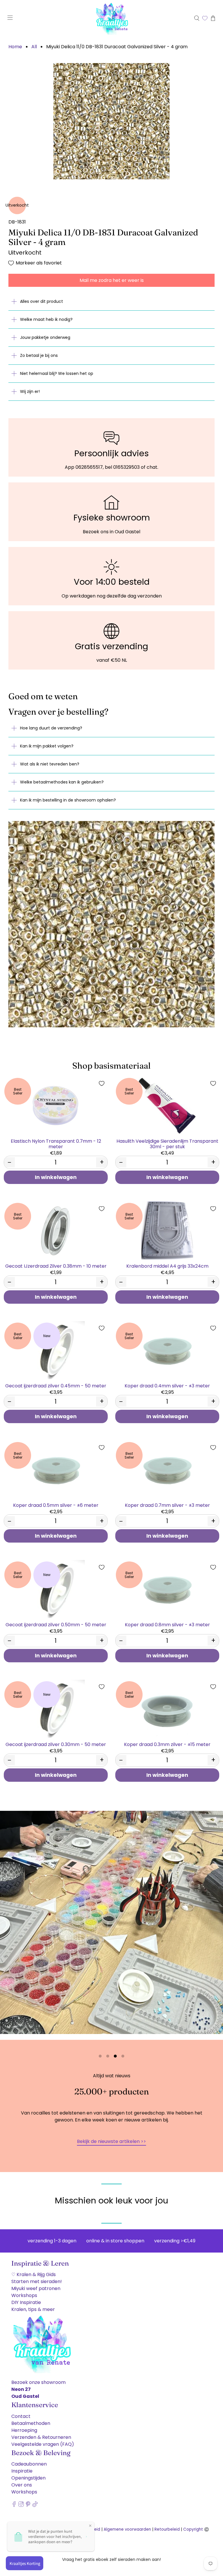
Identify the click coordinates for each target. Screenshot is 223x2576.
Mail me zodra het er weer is (112, 280)
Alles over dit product (42, 301)
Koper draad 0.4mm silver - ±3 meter (167, 1386)
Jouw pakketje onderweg (45, 337)
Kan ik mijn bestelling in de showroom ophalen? (68, 800)
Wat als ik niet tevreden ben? (50, 764)
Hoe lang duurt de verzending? (51, 728)
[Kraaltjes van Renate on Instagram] (21, 2506)
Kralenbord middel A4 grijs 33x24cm (167, 1266)
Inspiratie (22, 2471)
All (34, 47)
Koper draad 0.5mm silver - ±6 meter (56, 1505)
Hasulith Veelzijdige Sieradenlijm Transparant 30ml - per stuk (167, 1144)
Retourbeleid (167, 2529)
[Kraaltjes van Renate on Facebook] (14, 2506)
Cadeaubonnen (29, 2464)
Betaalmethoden (31, 2423)
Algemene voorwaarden (127, 2529)
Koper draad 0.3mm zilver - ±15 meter (167, 1744)
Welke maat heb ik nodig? (46, 319)
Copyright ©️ (196, 2529)
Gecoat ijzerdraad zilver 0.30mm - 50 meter (56, 1744)
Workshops (24, 2295)
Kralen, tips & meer (33, 2309)
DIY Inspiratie (26, 2302)
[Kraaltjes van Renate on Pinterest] (28, 2506)
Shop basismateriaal (111, 1066)
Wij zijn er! (30, 391)
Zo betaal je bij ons (39, 355)
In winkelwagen (56, 1177)
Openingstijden (28, 2478)
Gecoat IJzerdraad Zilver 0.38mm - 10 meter (56, 1266)
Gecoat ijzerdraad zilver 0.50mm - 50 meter (56, 1624)
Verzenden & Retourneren (41, 2437)
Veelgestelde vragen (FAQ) (43, 2444)
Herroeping (24, 2430)
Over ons (22, 2485)
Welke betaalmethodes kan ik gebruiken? (62, 782)
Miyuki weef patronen (36, 2288)
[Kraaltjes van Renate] (111, 18)
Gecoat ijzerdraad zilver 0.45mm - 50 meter (56, 1386)
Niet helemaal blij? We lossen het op (57, 373)
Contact (21, 2416)
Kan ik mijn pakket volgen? (47, 746)
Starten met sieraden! (37, 2281)
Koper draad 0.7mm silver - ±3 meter (167, 1505)
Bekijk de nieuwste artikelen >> (111, 2141)
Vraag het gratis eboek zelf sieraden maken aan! (111, 2559)
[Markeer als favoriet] (102, 1083)
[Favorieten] (205, 18)
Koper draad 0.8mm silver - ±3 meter (167, 1624)
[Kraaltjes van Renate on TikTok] (35, 2506)
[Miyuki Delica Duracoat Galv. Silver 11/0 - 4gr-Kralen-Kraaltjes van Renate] (111, 121)
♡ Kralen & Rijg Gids (34, 2274)
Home (15, 47)
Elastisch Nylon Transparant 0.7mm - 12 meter (56, 1144)
